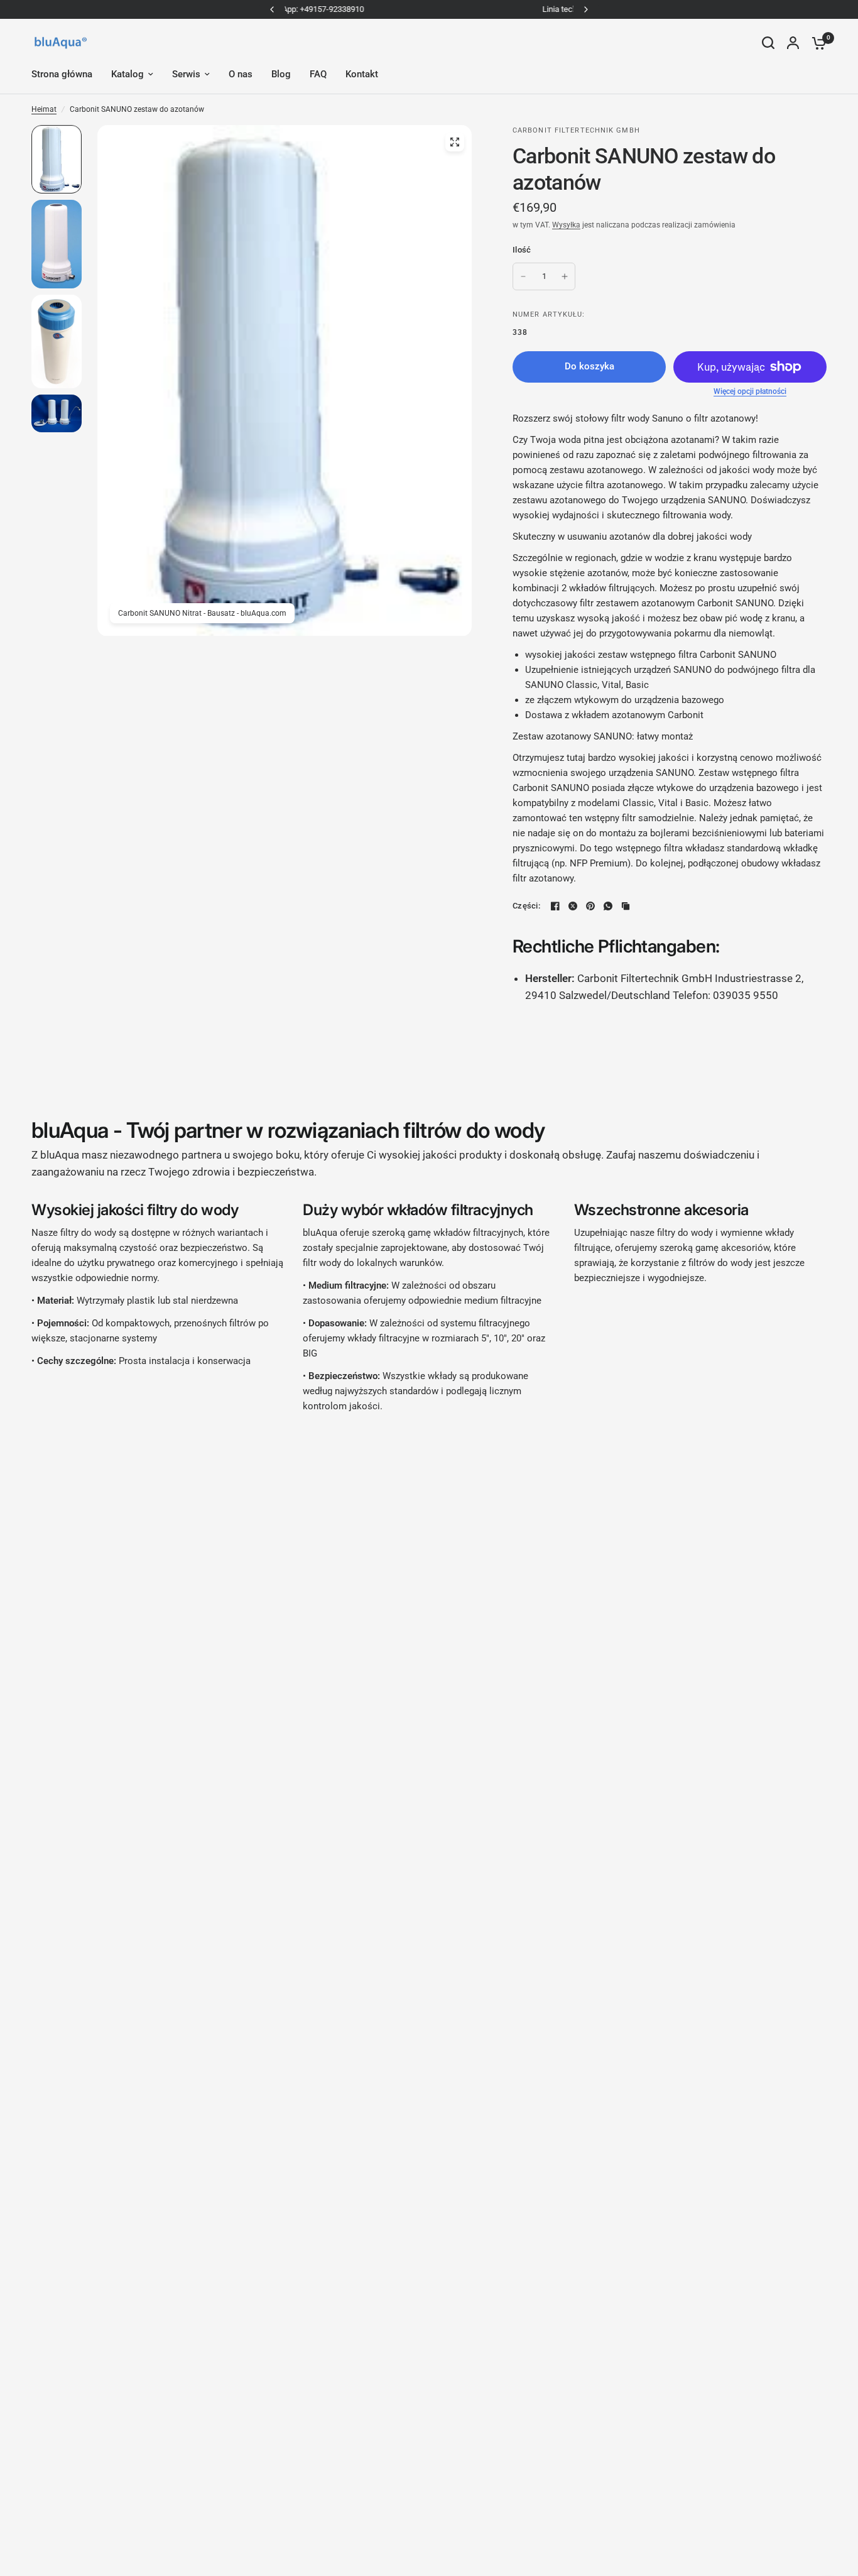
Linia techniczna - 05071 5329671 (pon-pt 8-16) (429, 9)
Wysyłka (566, 225)
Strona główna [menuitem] (62, 74)
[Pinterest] (590, 906)
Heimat (44, 109)
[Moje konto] (793, 43)
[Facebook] (555, 906)
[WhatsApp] (608, 906)
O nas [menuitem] (241, 74)
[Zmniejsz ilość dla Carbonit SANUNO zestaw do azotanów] (523, 276)
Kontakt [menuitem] (362, 74)
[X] (573, 906)
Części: (526, 906)
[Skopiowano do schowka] (626, 906)
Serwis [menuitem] (186, 74)
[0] (816, 43)
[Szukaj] (768, 43)
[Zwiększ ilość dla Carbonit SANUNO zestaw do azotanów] (565, 276)
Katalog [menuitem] (128, 74)
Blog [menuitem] (281, 74)
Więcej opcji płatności (750, 391)
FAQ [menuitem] (318, 74)
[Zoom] (455, 142)
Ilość (522, 250)
